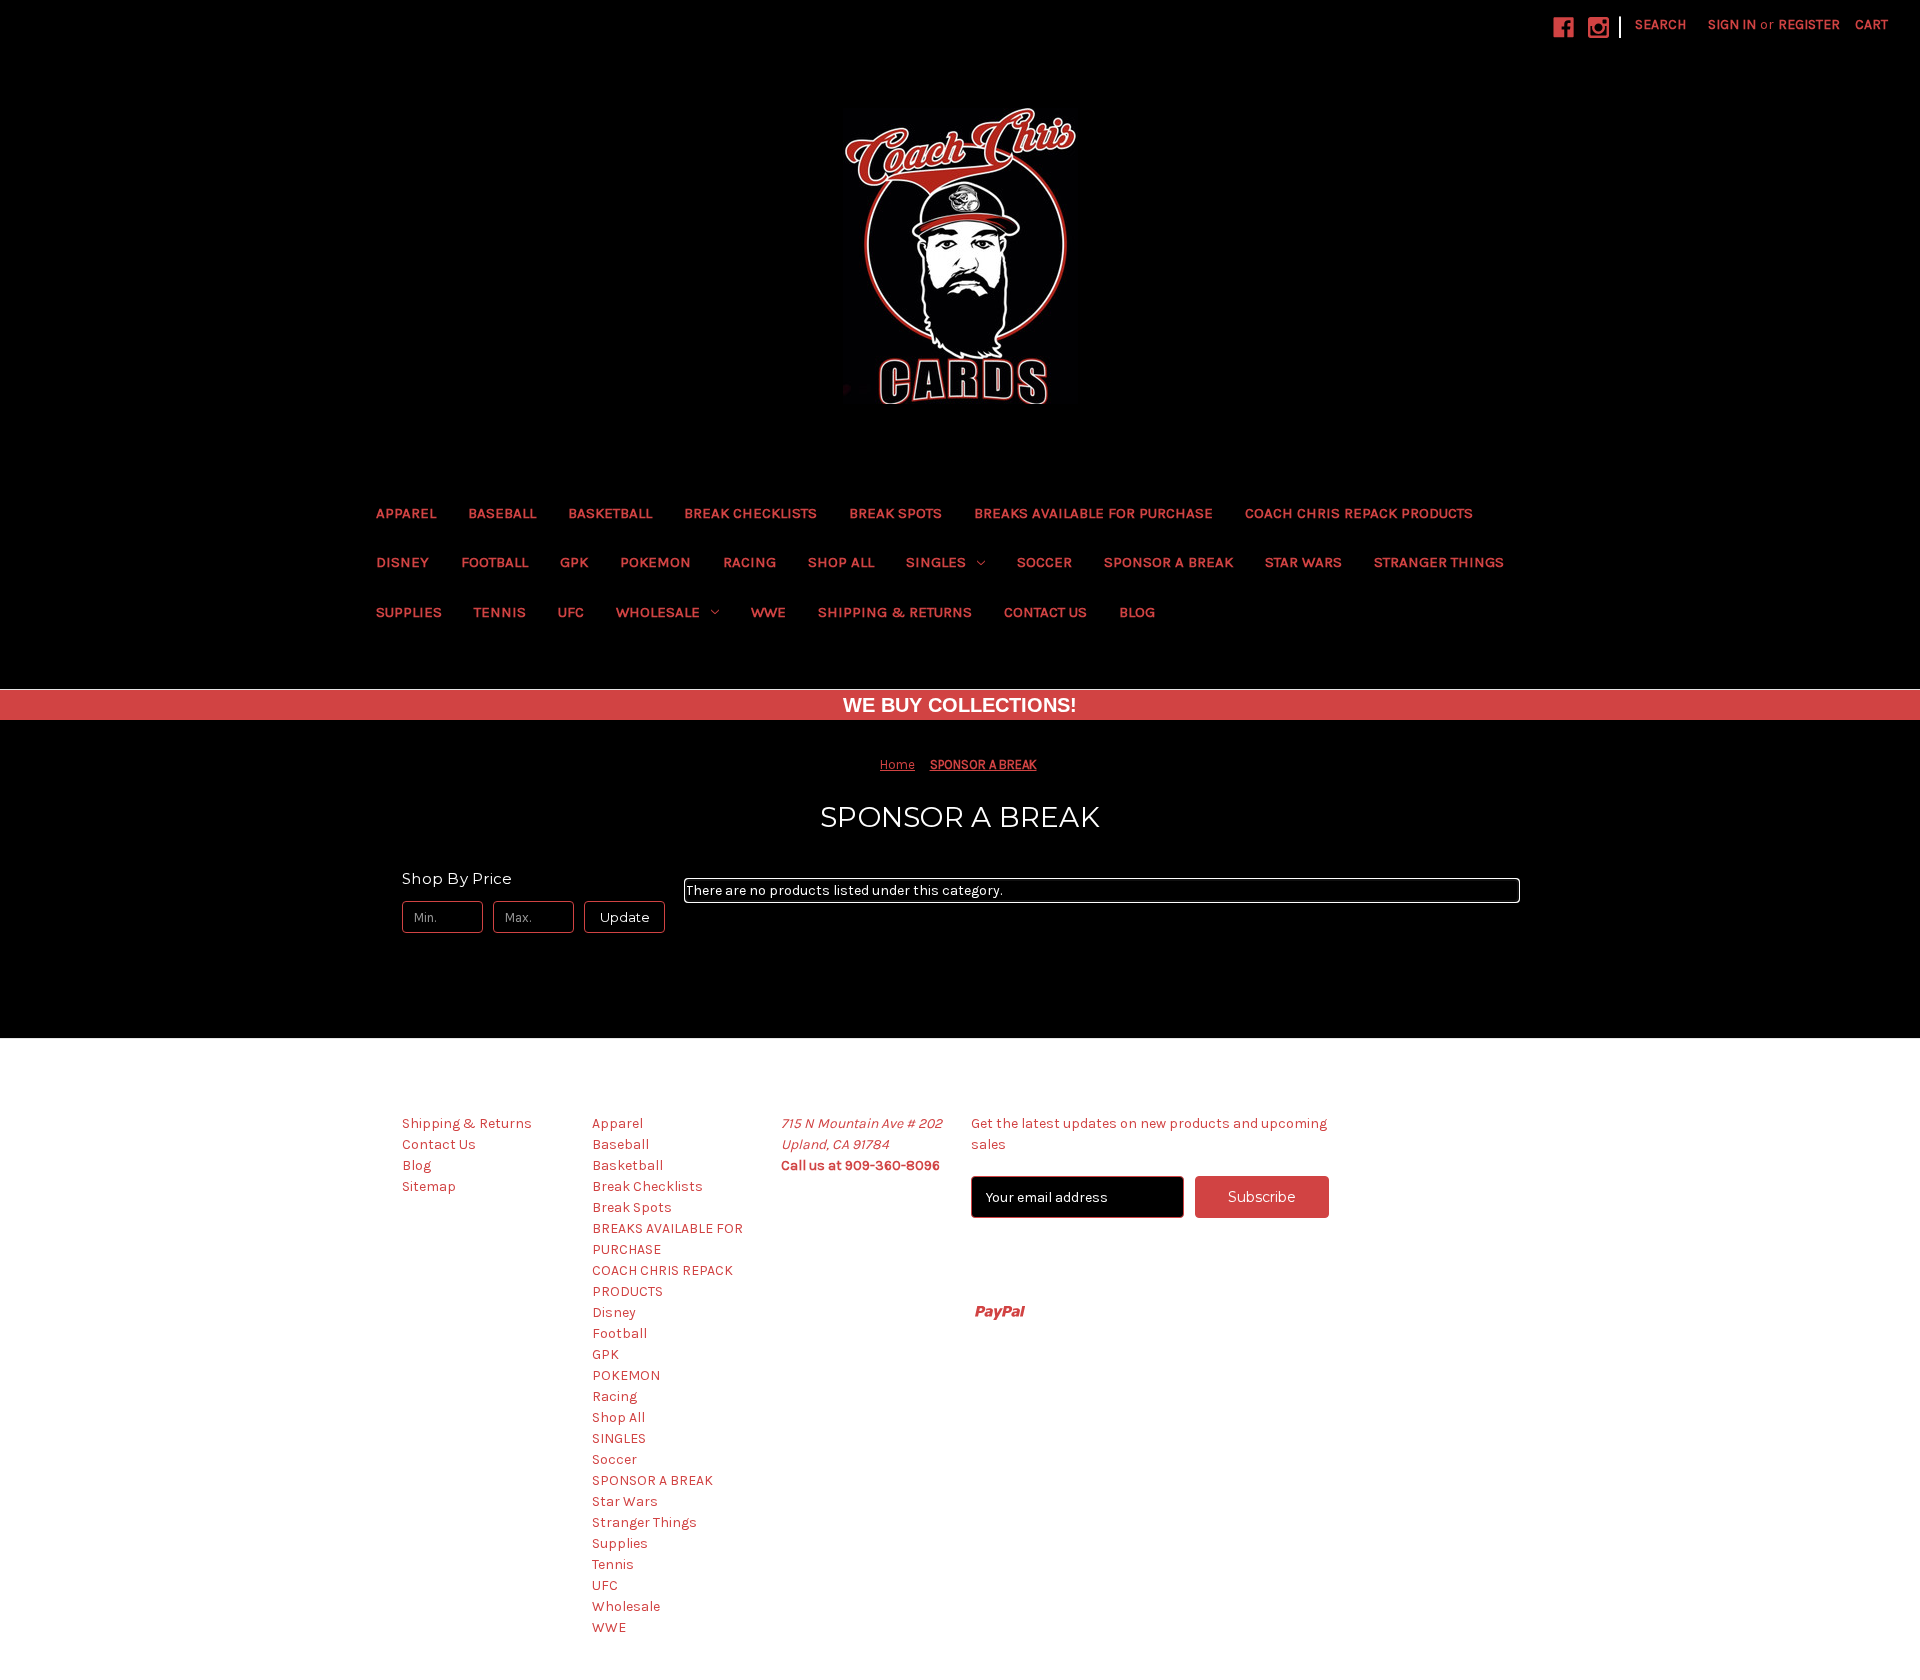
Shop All (841, 562)
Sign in (1732, 24)
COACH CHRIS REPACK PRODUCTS (1359, 513)
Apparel (406, 513)
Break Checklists (750, 513)
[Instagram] (1598, 27)
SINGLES (936, 562)
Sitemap (429, 1186)
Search (1660, 24)
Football (494, 562)
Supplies (409, 612)
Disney (402, 562)
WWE (768, 612)
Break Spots (895, 513)
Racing (749, 562)
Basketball (610, 513)
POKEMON (655, 562)
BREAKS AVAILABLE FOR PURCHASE (1093, 513)
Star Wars (1303, 562)
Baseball (502, 513)
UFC (571, 612)
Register (1809, 24)
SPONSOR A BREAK (1168, 562)
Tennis (500, 612)
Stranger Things (1439, 562)
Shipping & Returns (895, 612)
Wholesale (658, 612)
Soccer (1044, 562)
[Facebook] (1563, 27)
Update (625, 917)
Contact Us (1045, 612)
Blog (1137, 612)
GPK (574, 562)
